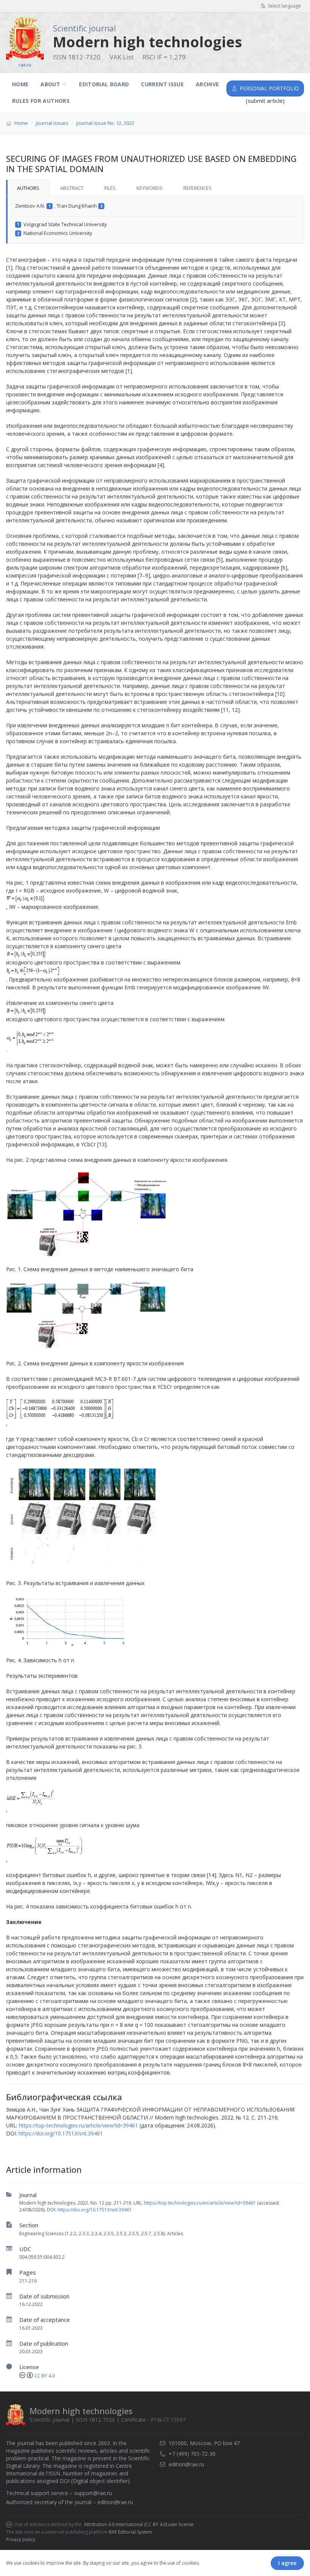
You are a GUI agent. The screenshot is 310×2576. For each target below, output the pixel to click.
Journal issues (52, 123)
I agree (287, 2563)
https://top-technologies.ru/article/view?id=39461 (78, 2125)
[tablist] (155, 188)
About (50, 84)
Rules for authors (41, 101)
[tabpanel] (155, 220)
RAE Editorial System (130, 2532)
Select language (284, 6)
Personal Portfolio (269, 88)
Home (20, 84)
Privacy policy (21, 2540)
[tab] (28, 188)
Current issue (162, 84)
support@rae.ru (93, 2493)
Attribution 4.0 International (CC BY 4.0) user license (139, 2525)
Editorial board (104, 84)
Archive (207, 84)
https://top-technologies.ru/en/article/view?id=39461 (200, 2203)
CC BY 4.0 (45, 2376)
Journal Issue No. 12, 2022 (105, 123)
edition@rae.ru (115, 2502)
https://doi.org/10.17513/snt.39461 (95, 2210)
